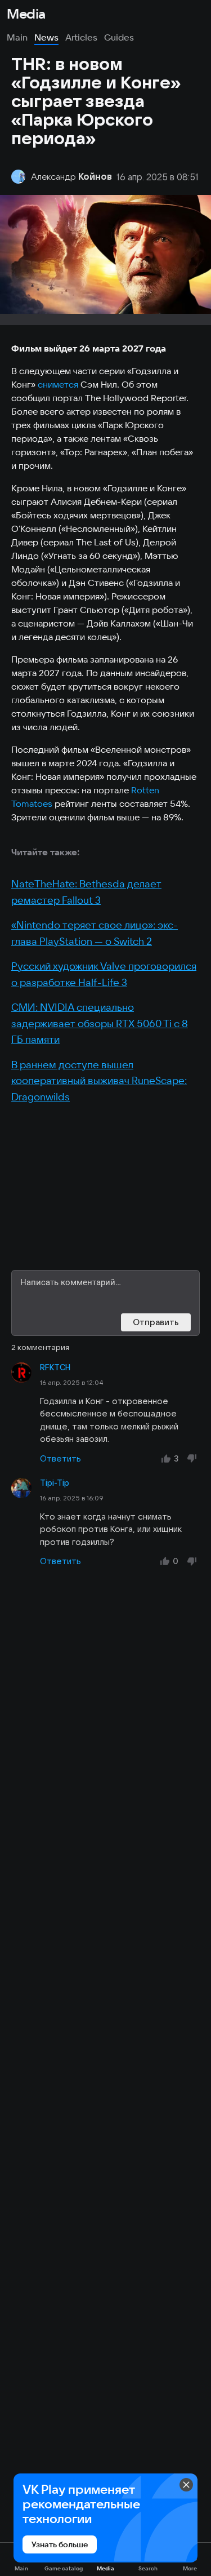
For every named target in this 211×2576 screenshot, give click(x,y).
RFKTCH (55, 1367)
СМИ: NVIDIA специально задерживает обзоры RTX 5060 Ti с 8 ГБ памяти (100, 1023)
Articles (81, 37)
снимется (58, 384)
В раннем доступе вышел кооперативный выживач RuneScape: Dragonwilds (99, 1081)
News (46, 37)
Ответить (60, 1458)
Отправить (156, 1322)
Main (17, 37)
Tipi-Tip (55, 1483)
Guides (119, 37)
